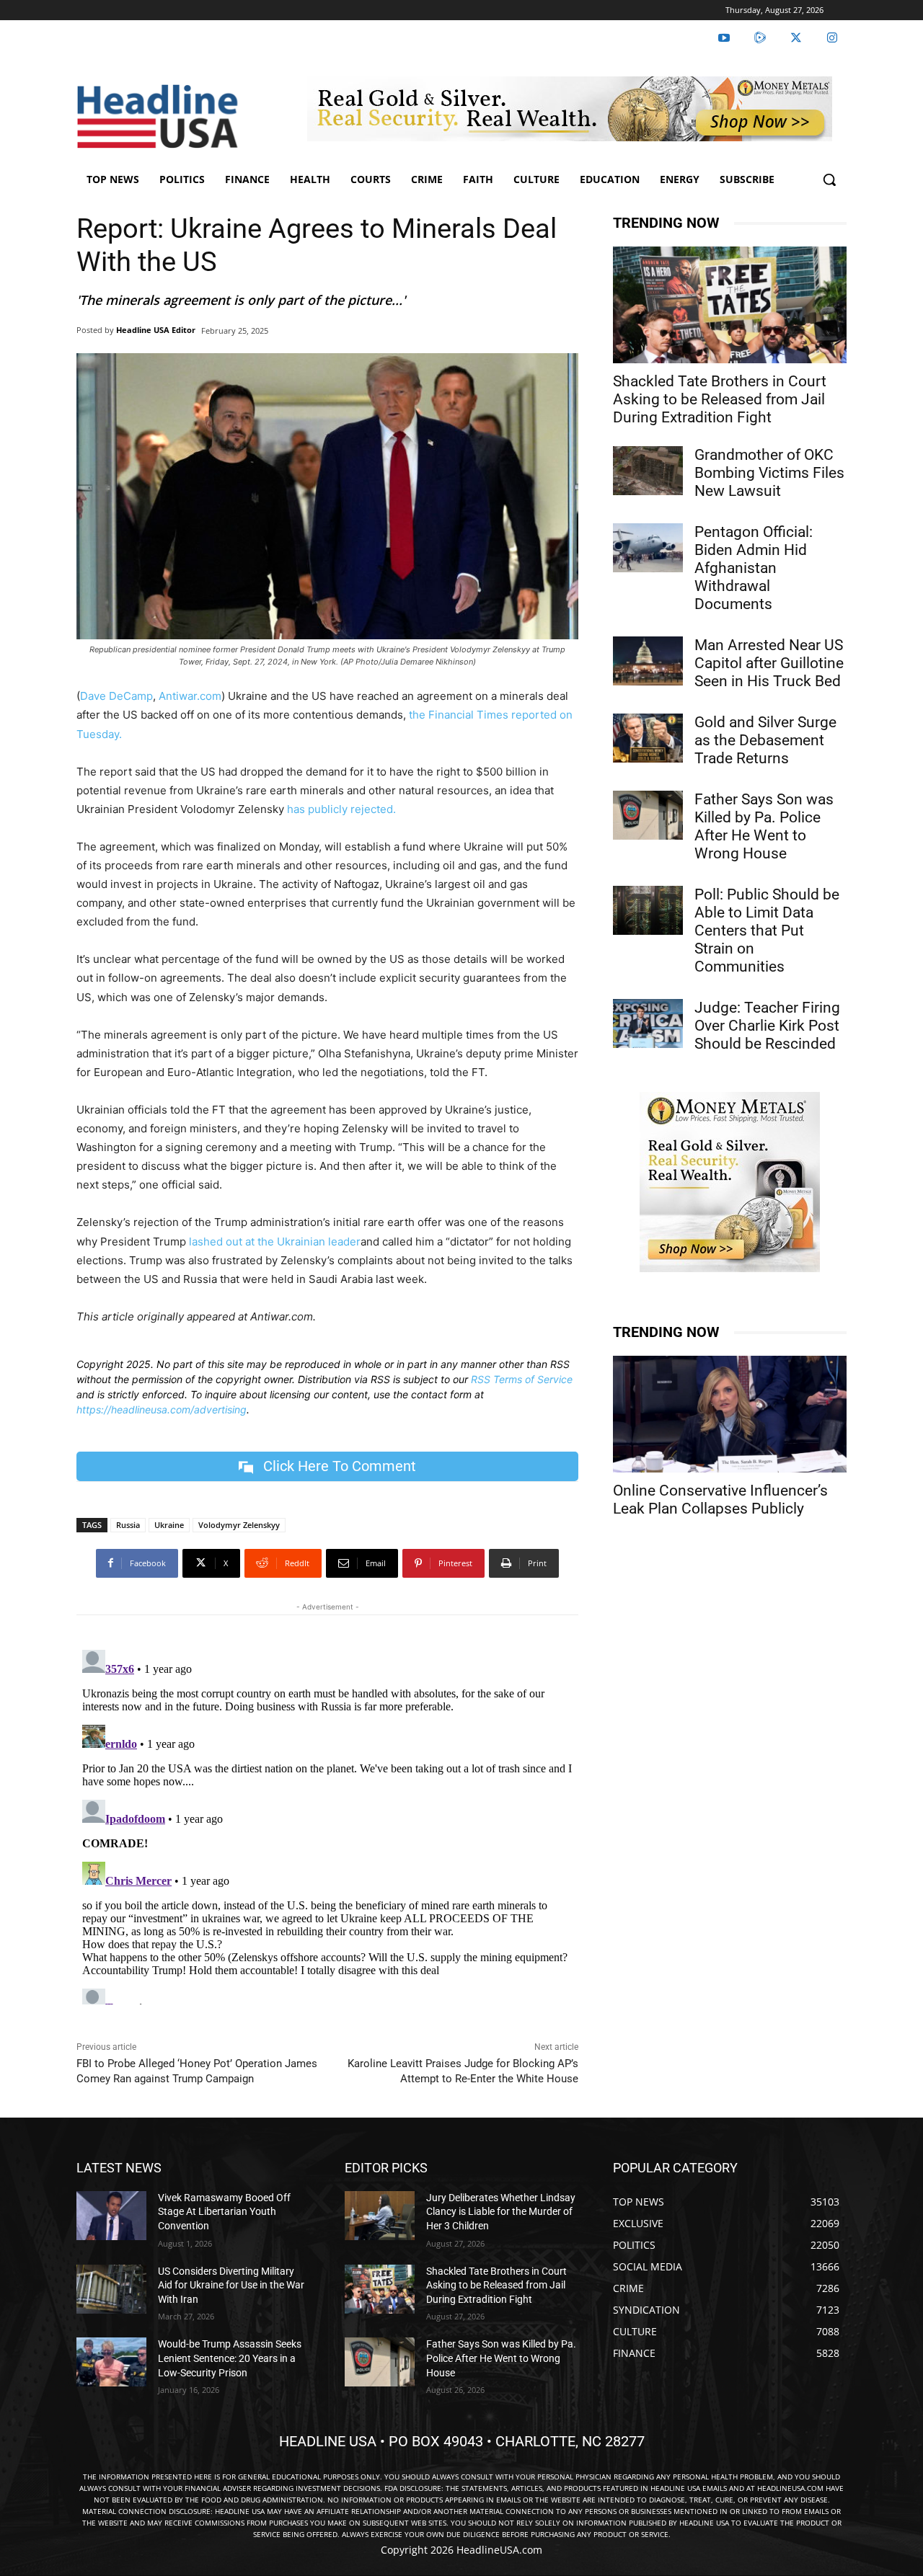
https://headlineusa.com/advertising (162, 1409)
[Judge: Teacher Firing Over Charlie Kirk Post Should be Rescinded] (648, 1023)
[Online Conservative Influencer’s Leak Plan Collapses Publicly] (730, 1414)
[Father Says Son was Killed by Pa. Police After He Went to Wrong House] (648, 815)
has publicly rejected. (341, 809)
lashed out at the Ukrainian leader (275, 1242)
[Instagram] (832, 38)
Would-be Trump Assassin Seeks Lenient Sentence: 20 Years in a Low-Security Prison (230, 2358)
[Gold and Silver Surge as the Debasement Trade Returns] (648, 738)
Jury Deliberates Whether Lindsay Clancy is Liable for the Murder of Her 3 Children (501, 2212)
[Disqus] (327, 1824)
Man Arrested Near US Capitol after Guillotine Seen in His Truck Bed (769, 663)
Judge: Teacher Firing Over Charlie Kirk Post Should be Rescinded (767, 1026)
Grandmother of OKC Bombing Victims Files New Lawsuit (769, 473)
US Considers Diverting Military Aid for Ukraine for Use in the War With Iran (231, 2285)
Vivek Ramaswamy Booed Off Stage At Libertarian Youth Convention (224, 2212)
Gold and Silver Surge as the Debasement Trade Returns (765, 740)
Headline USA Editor (156, 330)
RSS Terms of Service (522, 1379)
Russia (128, 1525)
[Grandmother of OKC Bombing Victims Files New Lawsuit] (648, 471)
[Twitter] (796, 38)
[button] (829, 179)
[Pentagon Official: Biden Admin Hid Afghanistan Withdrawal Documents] (648, 548)
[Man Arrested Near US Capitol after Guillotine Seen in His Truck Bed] (648, 661)
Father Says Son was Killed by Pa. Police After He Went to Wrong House (764, 826)
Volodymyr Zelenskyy (239, 1525)
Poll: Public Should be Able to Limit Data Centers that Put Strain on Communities (767, 931)
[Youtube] (724, 38)
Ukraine (169, 1525)
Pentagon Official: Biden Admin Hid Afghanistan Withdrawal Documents (754, 568)
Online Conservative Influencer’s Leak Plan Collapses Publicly (720, 1500)
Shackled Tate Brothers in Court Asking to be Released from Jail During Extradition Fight (720, 399)
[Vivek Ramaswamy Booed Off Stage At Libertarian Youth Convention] (111, 2216)
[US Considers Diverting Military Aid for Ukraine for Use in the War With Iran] (111, 2289)
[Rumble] (760, 38)
